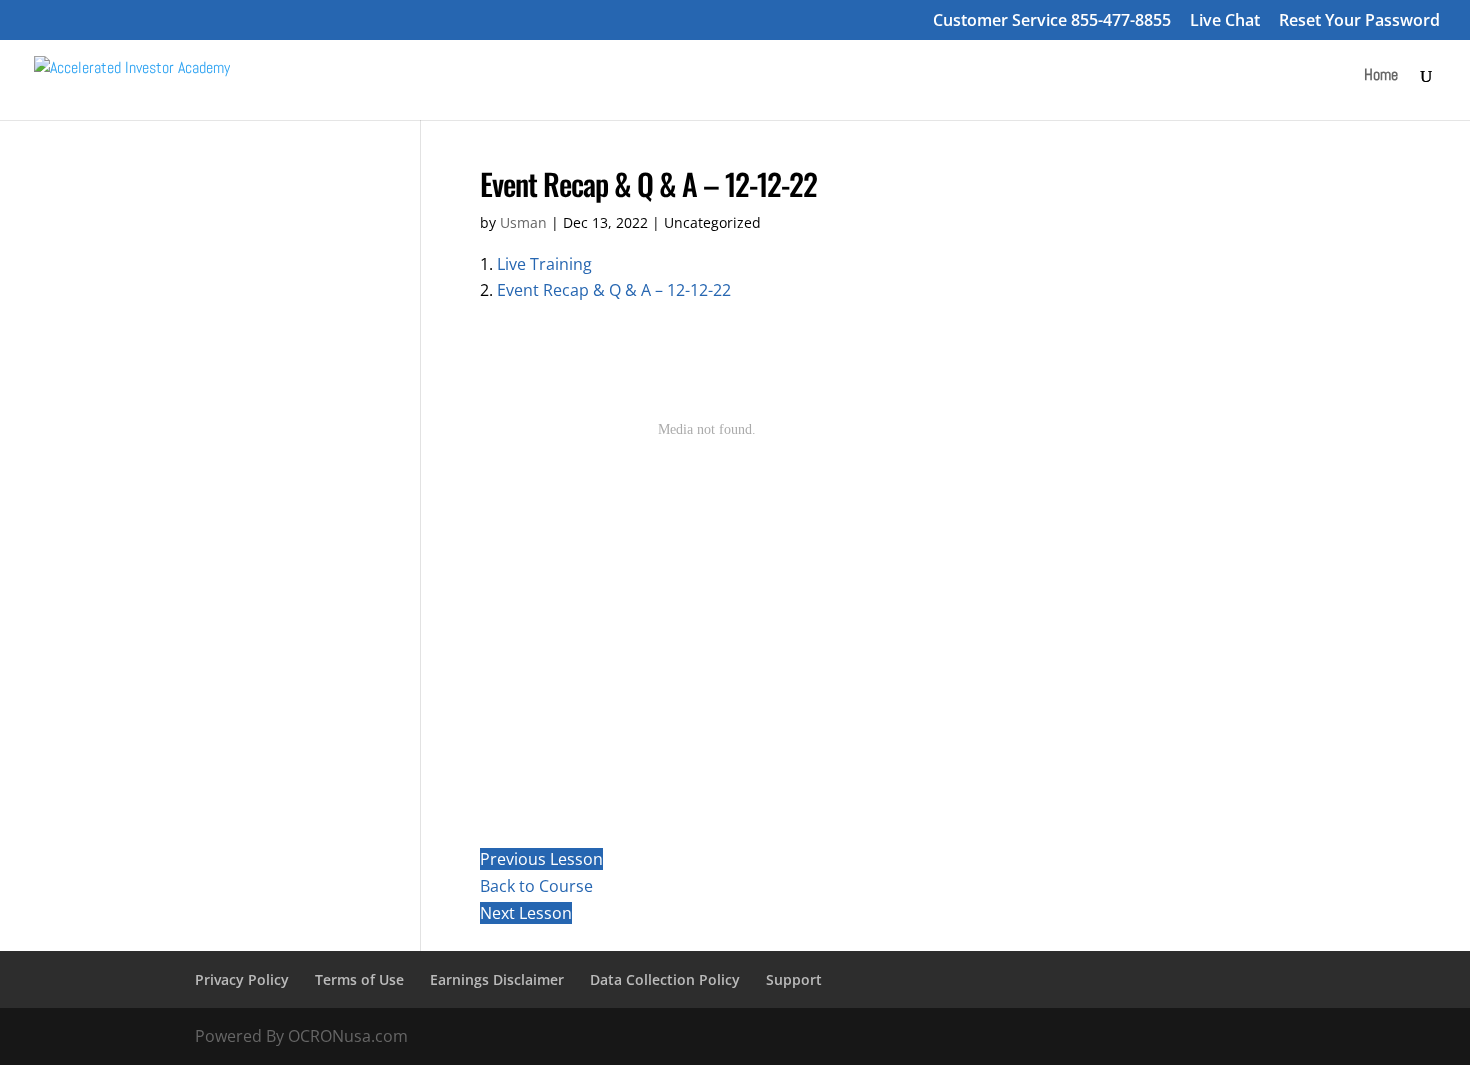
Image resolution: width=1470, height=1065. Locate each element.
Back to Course (536, 886)
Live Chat (1225, 21)
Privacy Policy (242, 979)
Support (794, 979)
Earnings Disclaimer (497, 979)
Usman (523, 222)
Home (1381, 76)
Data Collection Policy (665, 979)
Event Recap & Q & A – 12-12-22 (614, 290)
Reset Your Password (1359, 21)
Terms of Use (359, 979)
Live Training (544, 264)
